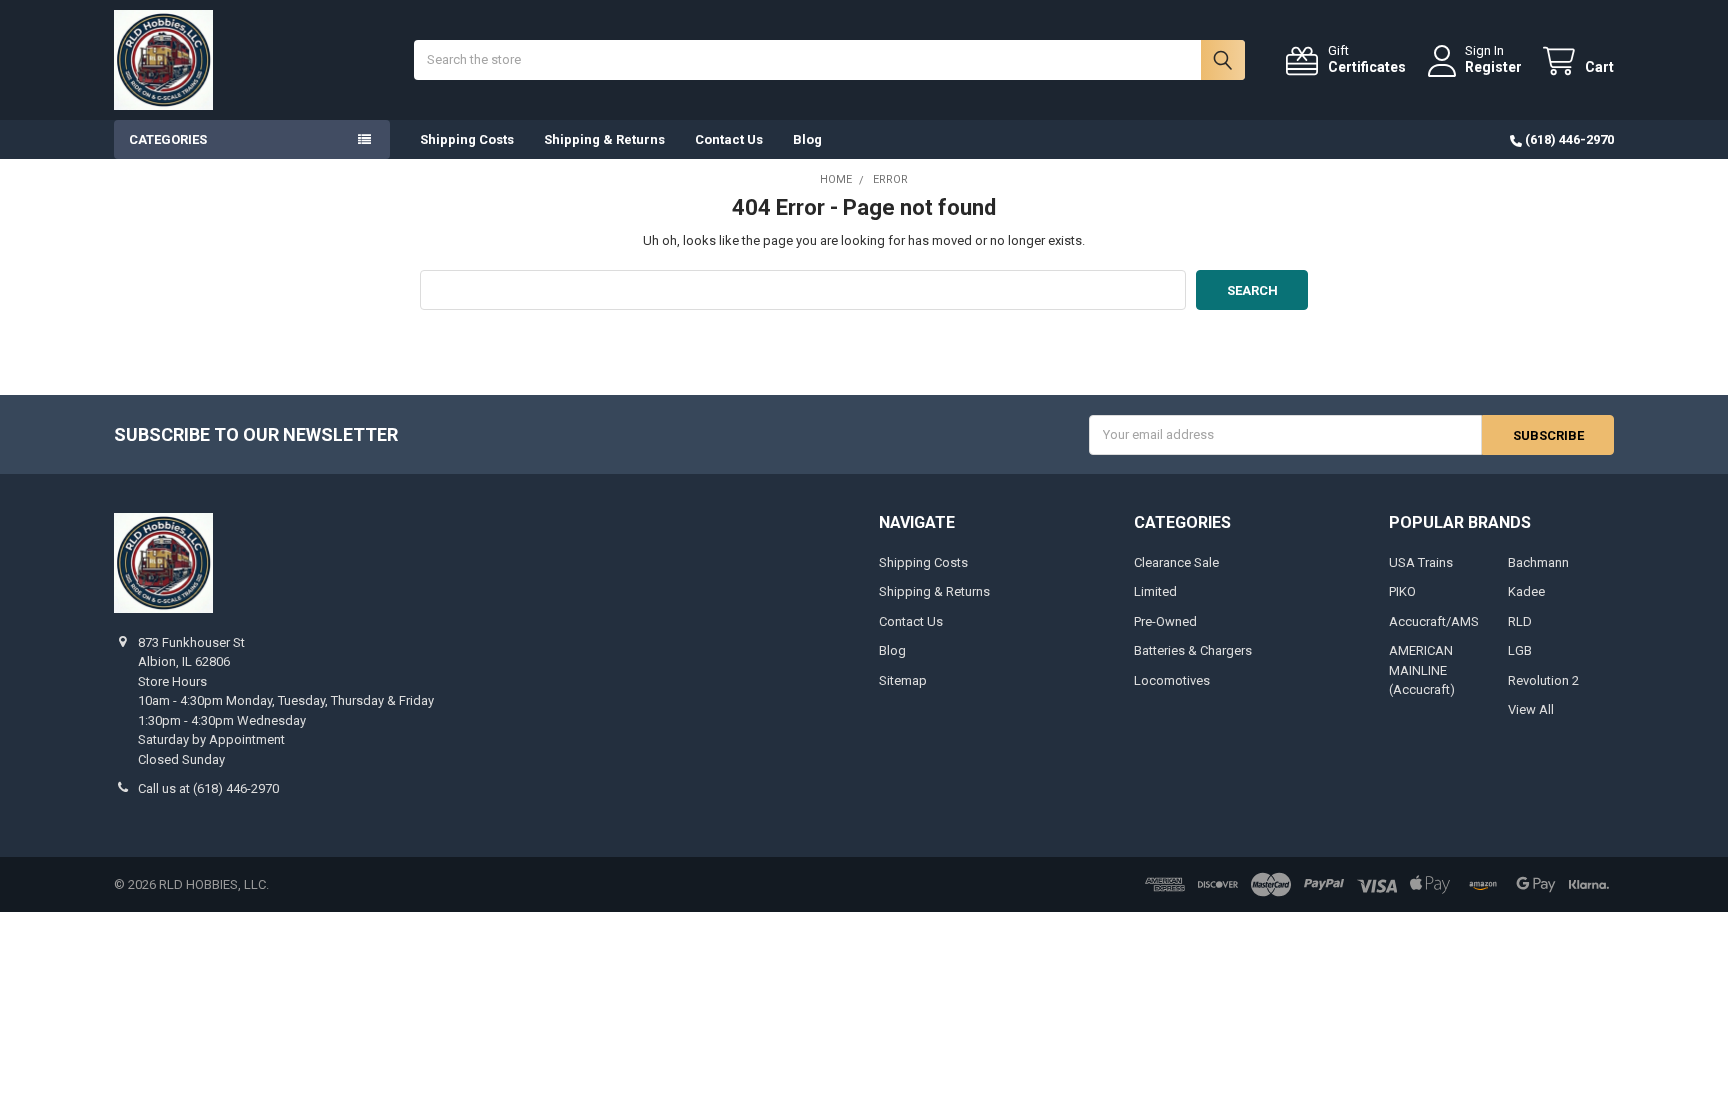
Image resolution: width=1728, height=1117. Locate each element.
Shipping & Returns (604, 139)
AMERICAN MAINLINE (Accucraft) (1422, 670)
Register (1493, 67)
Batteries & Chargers (1193, 650)
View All (1531, 709)
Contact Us (729, 139)
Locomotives (1172, 680)
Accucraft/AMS (1434, 621)
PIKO (1402, 591)
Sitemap (903, 680)
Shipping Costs (467, 139)
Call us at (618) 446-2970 (208, 788)
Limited (1155, 591)
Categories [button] (168, 139)
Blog (807, 139)
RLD (1520, 621)
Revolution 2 (1543, 680)
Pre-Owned (1165, 621)
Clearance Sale (1176, 562)
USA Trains (1421, 562)
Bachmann (1538, 562)
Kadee (1526, 591)
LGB (1520, 650)
